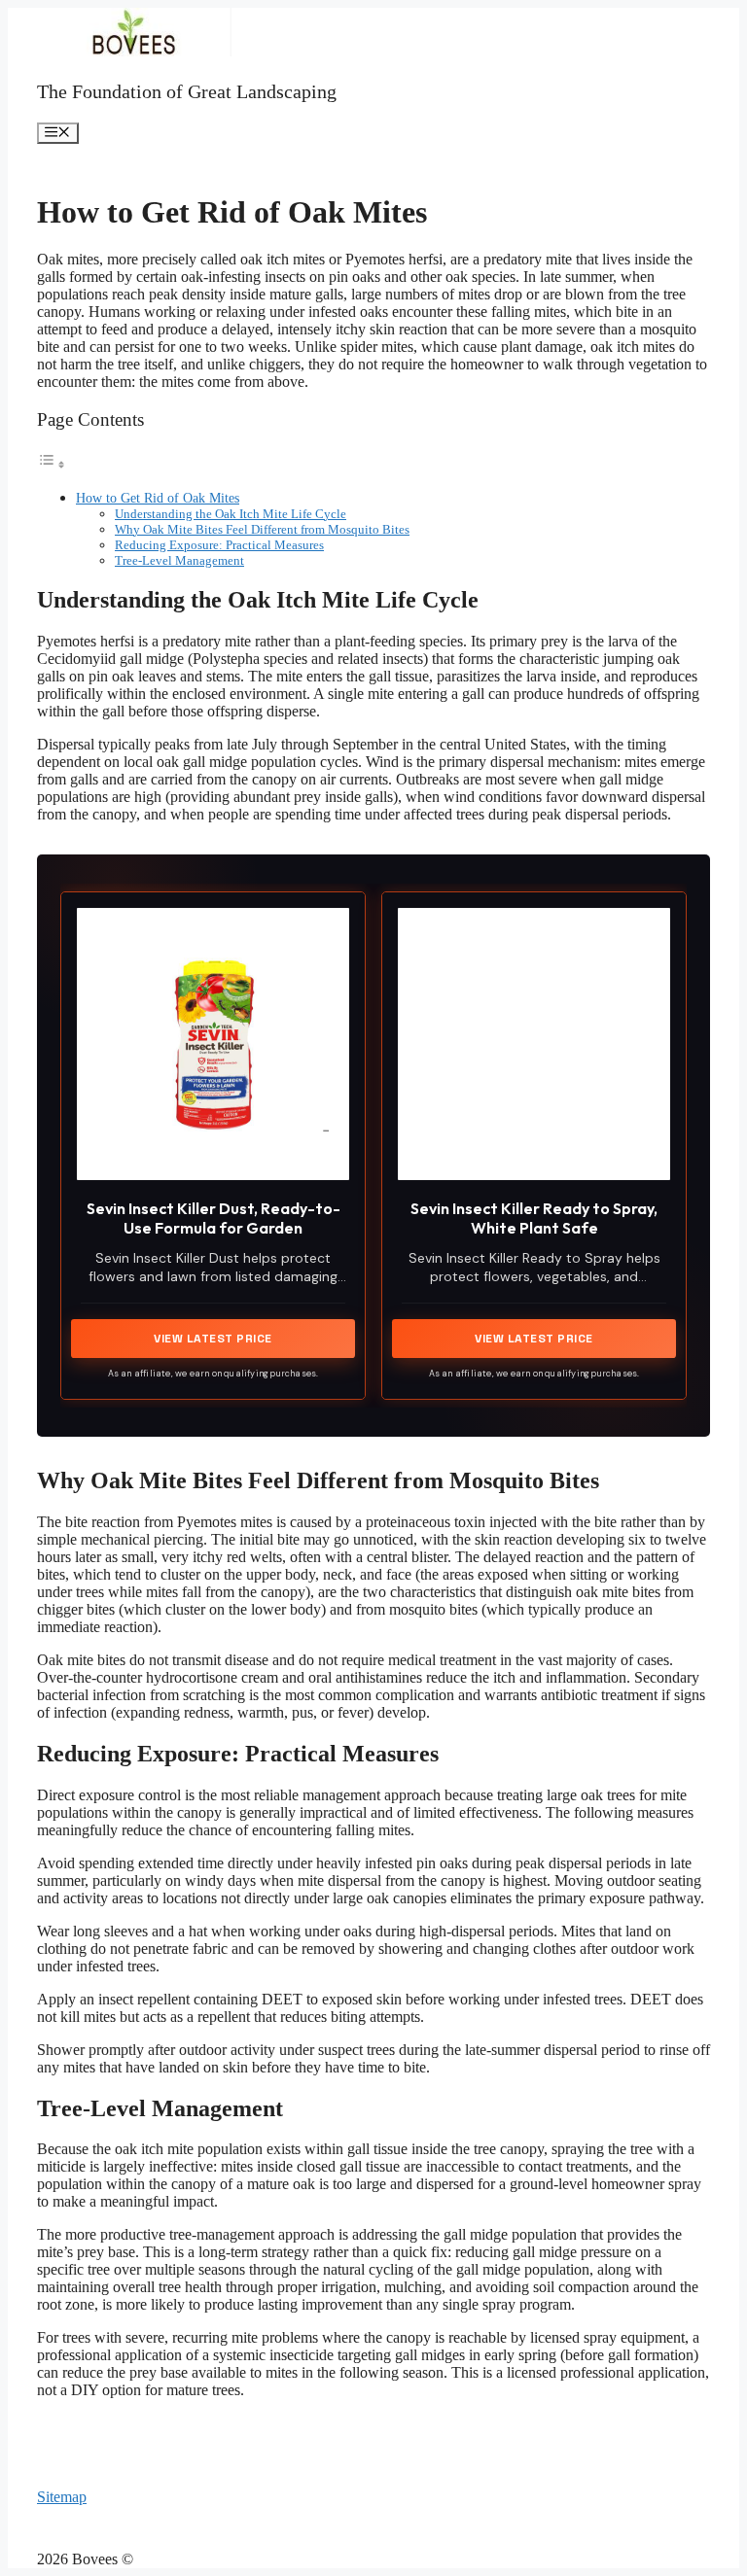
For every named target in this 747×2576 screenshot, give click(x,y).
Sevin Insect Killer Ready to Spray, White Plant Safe (534, 1218)
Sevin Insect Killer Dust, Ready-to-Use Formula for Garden (213, 1218)
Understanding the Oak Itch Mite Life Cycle (231, 514)
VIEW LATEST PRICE (213, 1339)
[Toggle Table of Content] (52, 464)
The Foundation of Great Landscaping (187, 91)
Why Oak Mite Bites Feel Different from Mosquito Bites (262, 529)
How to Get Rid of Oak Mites (158, 498)
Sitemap (62, 2497)
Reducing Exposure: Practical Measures (219, 545)
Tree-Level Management (179, 560)
